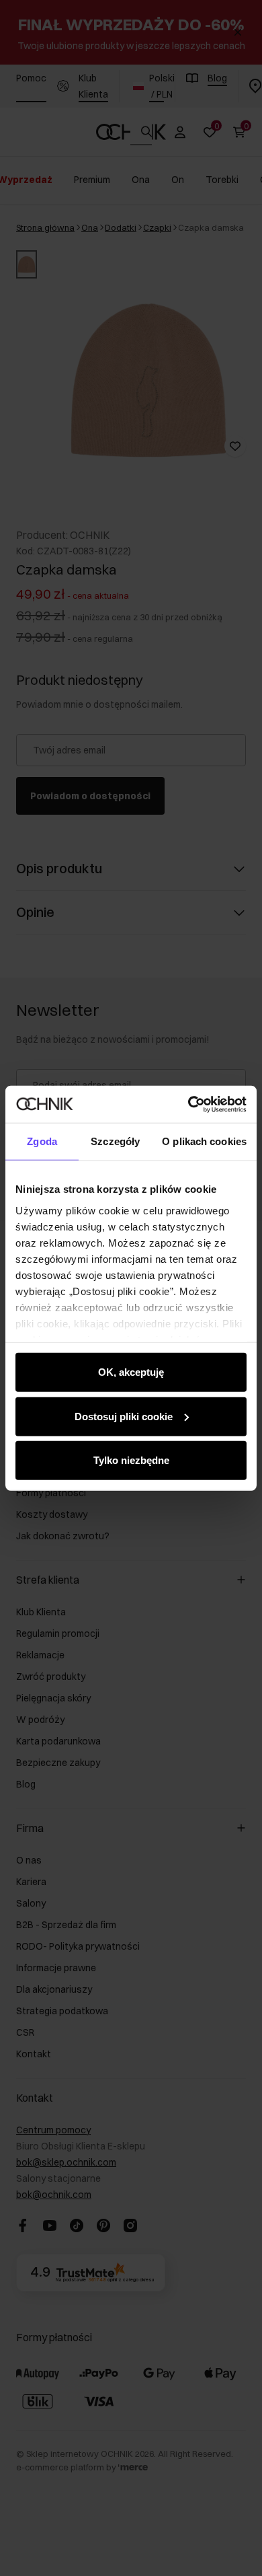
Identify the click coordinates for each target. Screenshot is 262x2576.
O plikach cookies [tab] (204, 1141)
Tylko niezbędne (131, 1460)
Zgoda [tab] (42, 1141)
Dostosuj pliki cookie (124, 1416)
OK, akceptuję (131, 1372)
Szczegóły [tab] (115, 1141)
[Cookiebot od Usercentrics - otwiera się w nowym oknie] (188, 1104)
